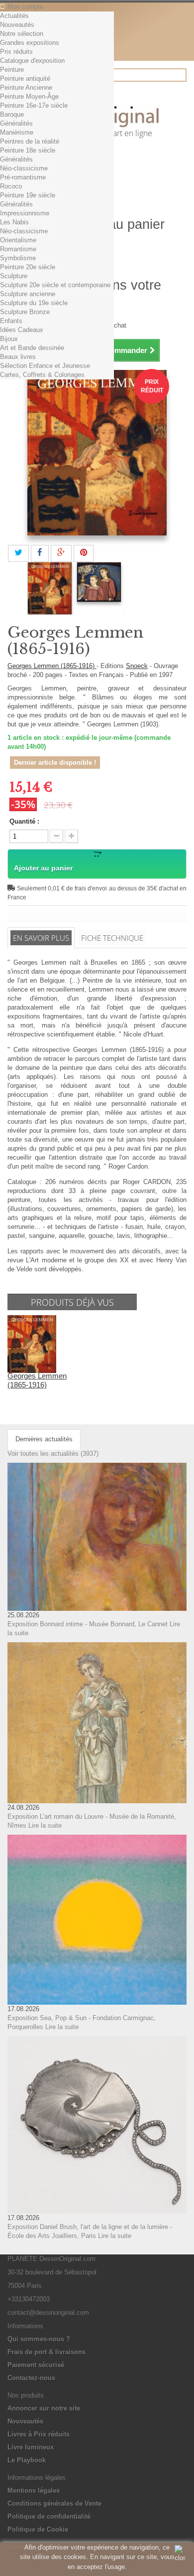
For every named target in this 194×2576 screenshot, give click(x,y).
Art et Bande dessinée (32, 348)
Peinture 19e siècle (28, 195)
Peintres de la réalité (30, 141)
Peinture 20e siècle (28, 267)
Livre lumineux (31, 2447)
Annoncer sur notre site (44, 2408)
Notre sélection (22, 34)
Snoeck (137, 666)
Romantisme (18, 249)
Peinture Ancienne (26, 87)
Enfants (11, 321)
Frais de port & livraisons (47, 2352)
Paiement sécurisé (36, 2365)
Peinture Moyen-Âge (29, 96)
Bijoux (9, 339)
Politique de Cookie (38, 2529)
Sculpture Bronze (25, 312)
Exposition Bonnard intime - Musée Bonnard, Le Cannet (88, 1624)
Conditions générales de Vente (54, 2503)
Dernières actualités (44, 1439)
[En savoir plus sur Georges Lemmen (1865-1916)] (32, 1344)
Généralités (16, 123)
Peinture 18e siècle (28, 150)
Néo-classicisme (24, 168)
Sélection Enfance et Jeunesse (45, 366)
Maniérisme (17, 132)
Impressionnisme (25, 213)
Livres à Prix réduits (39, 2434)
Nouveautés (17, 25)
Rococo (11, 186)
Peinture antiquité (25, 79)
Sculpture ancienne (28, 294)
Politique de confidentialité (49, 2516)
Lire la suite (45, 1825)
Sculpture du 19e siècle (34, 303)
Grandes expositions (30, 43)
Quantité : (24, 821)
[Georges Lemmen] (50, 589)
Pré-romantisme (23, 177)
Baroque (12, 114)
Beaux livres (18, 357)
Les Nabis (14, 222)
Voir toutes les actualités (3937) (53, 1454)
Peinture (12, 70)
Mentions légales (34, 2490)
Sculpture (14, 276)
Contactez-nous (31, 2378)
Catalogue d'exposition (32, 61)
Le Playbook (27, 2460)
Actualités (14, 16)
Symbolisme (18, 258)
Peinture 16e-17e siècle (34, 105)
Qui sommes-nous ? (39, 2339)
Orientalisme (18, 240)
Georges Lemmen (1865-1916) (52, 666)
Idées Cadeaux (22, 330)
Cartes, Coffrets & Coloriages (42, 375)
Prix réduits (16, 52)
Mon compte (25, 7)
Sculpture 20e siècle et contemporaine (55, 285)
